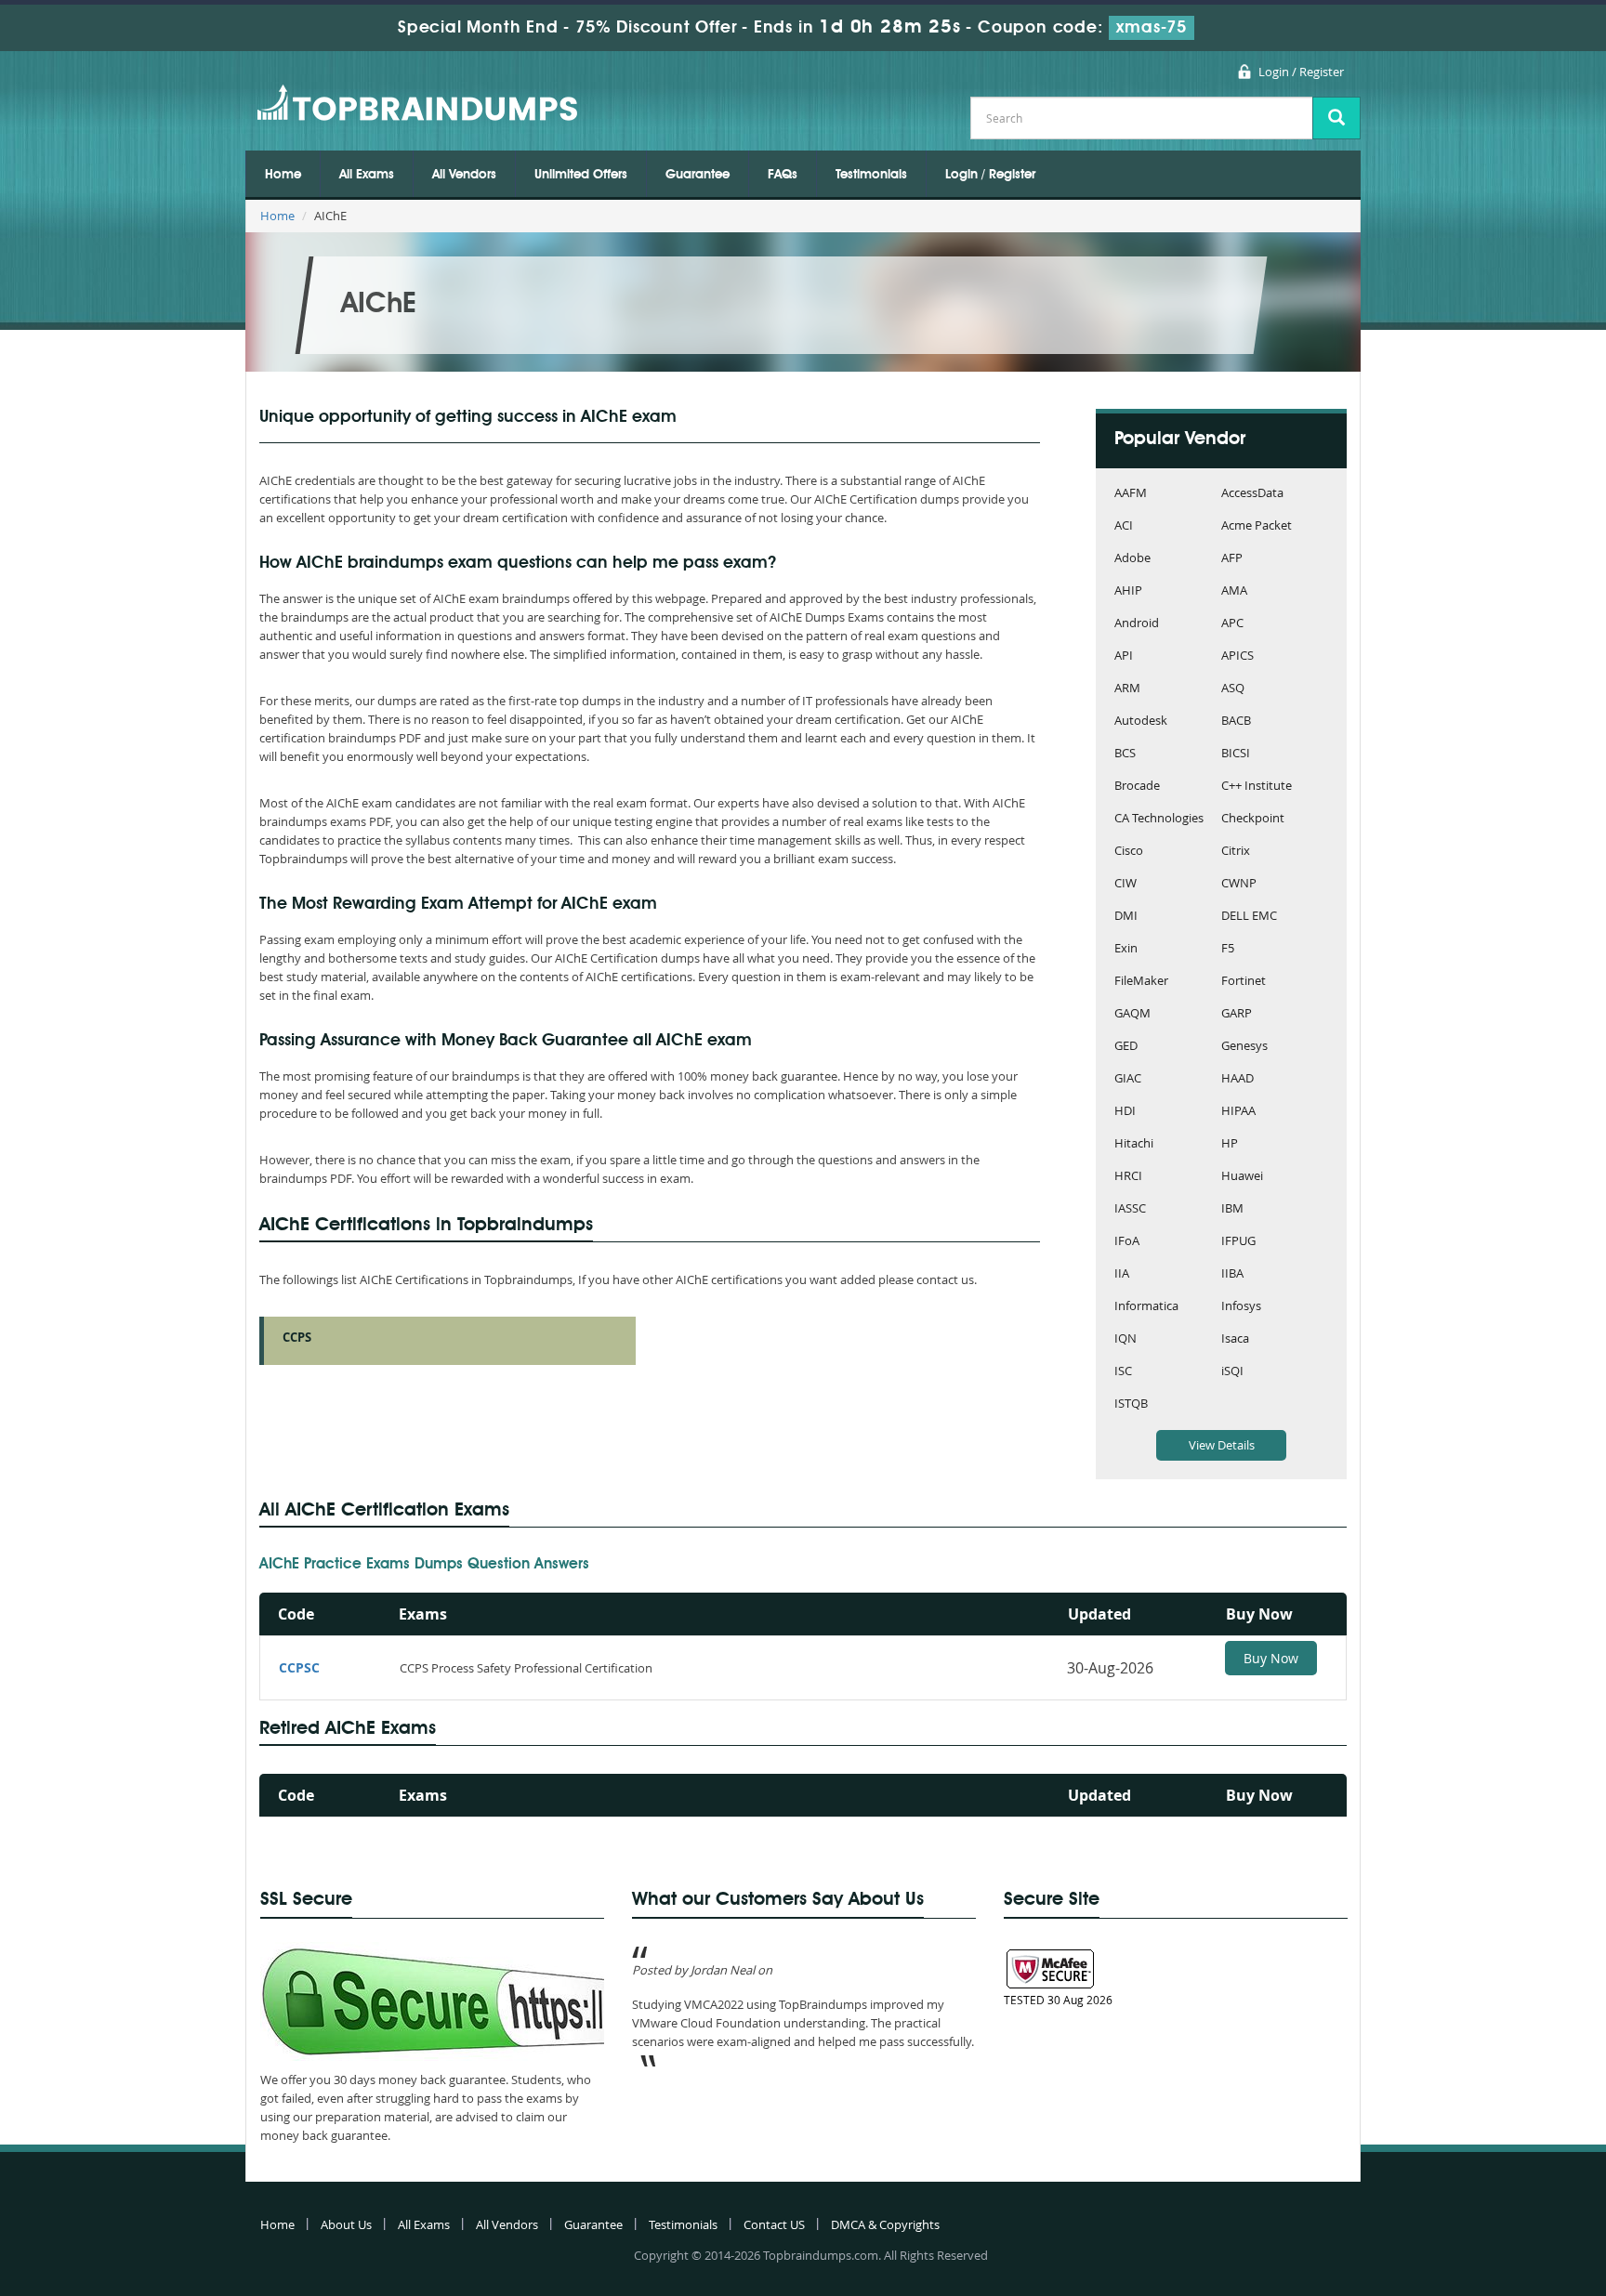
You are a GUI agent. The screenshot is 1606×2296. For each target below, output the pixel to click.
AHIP (1128, 591)
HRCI (1128, 1177)
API (1124, 656)
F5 (1228, 949)
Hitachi (1134, 1144)
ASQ (1233, 689)
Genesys (1244, 1047)
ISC (1123, 1372)
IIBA (1232, 1274)
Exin (1126, 949)
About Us (346, 2224)
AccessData (1252, 494)
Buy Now (1271, 1658)
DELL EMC (1249, 917)
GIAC (1128, 1079)
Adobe (1132, 559)
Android (1137, 624)
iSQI (1232, 1372)
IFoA (1127, 1242)
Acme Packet (1257, 526)
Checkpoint (1253, 819)
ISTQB (1131, 1404)
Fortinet (1244, 982)
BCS (1125, 754)
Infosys (1241, 1307)
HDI (1125, 1112)
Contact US (774, 2224)
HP (1230, 1144)
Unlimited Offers (581, 175)
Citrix (1236, 852)
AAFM (1131, 494)
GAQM (1132, 1014)
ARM (1127, 689)
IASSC (1130, 1209)
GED (1126, 1047)
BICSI (1236, 754)
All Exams (367, 175)
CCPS (297, 1337)
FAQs (783, 175)
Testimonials (871, 175)
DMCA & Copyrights (885, 2224)
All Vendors (464, 175)
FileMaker (1141, 982)
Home (283, 175)
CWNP (1239, 884)
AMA (1234, 591)
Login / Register (1301, 72)
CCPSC (299, 1667)
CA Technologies (1159, 819)
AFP (1232, 559)
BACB (1236, 722)
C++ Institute (1257, 787)
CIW (1126, 884)
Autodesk (1141, 722)
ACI (1124, 526)
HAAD (1237, 1079)
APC (1232, 624)
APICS (1237, 656)
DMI (1126, 917)
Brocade (1137, 787)
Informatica (1146, 1307)
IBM (1232, 1209)
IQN (1126, 1339)
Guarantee (698, 175)
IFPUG (1238, 1242)
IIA (1122, 1274)
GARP (1237, 1014)
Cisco (1129, 852)
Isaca (1235, 1339)
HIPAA (1238, 1112)
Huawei (1242, 1177)
